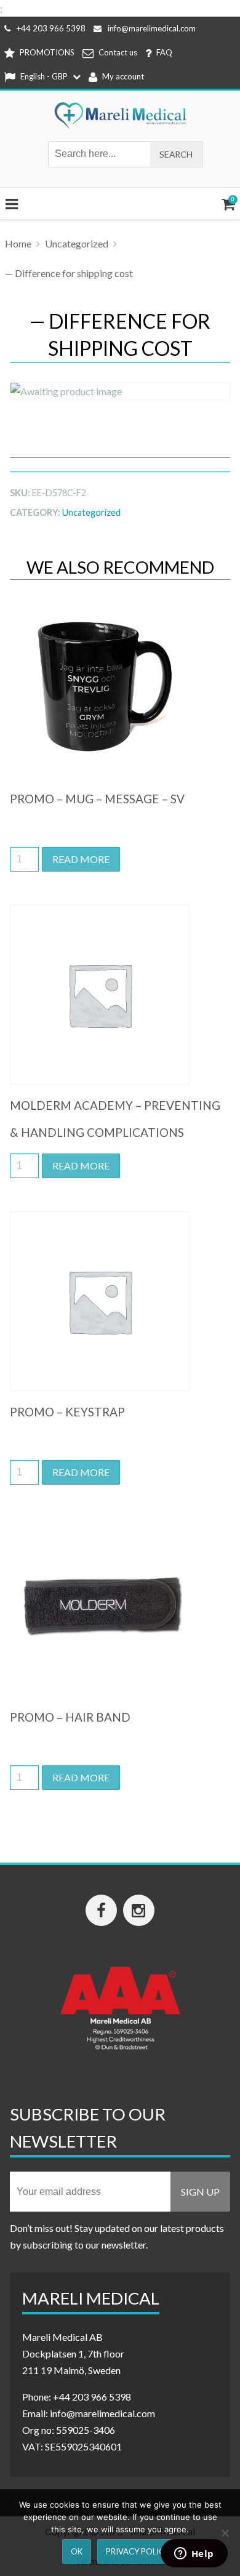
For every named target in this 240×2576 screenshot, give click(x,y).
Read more (81, 859)
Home (18, 243)
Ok (77, 2551)
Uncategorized (77, 243)
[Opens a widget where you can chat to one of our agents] (194, 2554)
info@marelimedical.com (152, 28)
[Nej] (225, 2533)
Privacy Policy (138, 2551)
